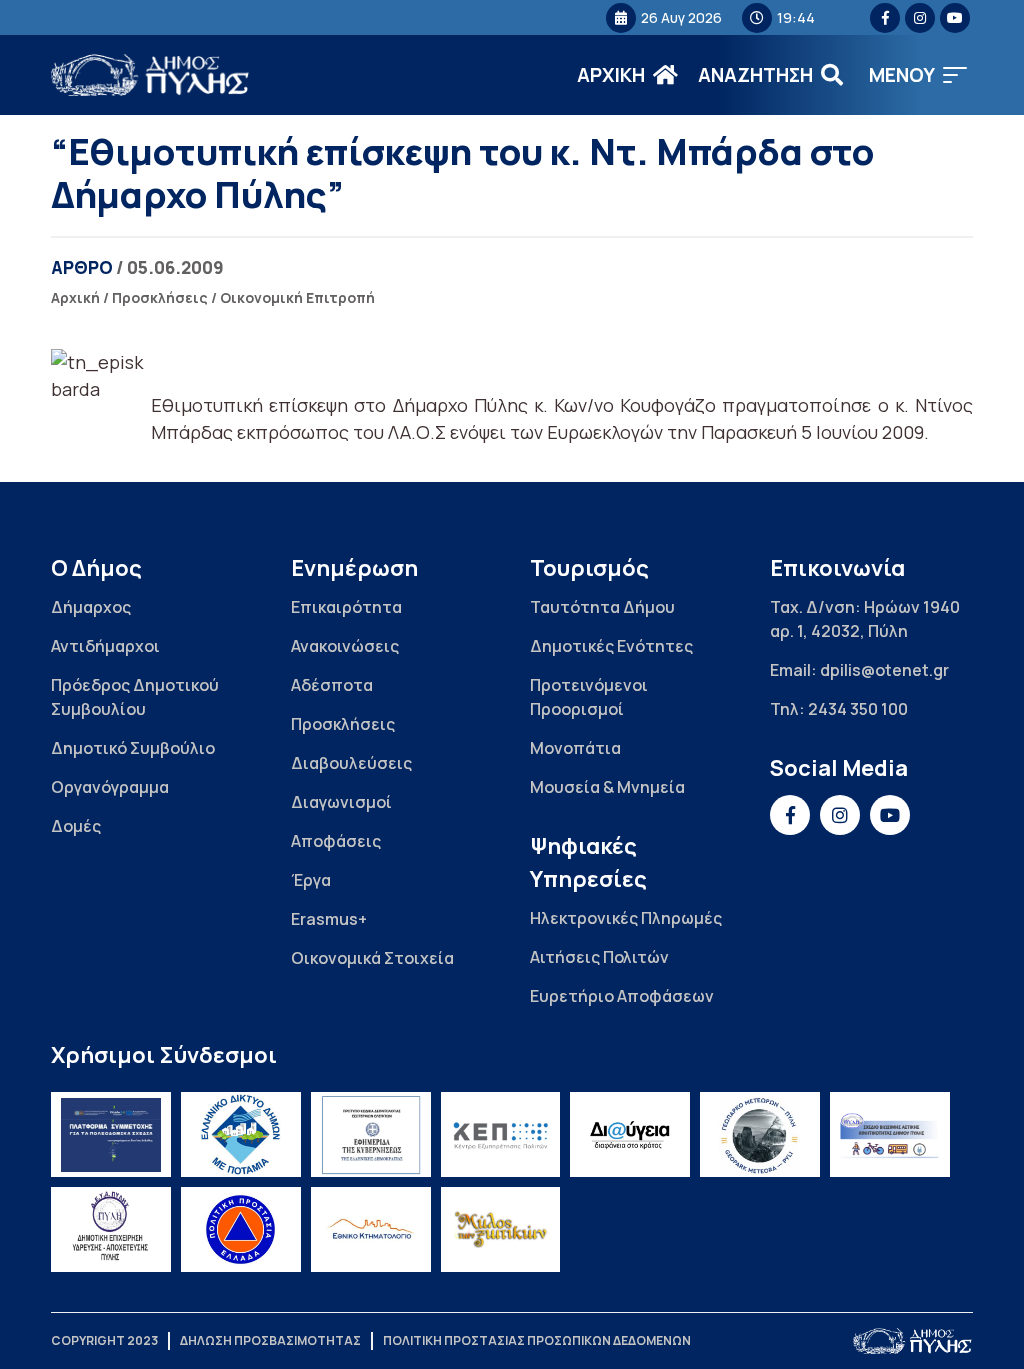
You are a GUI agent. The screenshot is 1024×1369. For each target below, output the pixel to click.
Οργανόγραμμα (110, 787)
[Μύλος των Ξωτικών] (501, 1229)
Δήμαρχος (91, 607)
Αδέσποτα (332, 685)
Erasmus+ (329, 919)
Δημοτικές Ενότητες (611, 646)
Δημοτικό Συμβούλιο (133, 748)
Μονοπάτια (575, 748)
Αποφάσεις (336, 841)
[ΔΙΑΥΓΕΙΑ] (630, 1134)
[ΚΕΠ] (501, 1134)
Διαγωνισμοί (341, 802)
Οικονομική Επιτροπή (297, 297)
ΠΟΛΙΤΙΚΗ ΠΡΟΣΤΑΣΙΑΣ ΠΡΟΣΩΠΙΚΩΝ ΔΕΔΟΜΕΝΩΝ (537, 1340)
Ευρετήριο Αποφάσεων (622, 996)
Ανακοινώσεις (345, 646)
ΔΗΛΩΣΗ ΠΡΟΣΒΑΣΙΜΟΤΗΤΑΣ (270, 1340)
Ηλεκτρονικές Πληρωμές (626, 918)
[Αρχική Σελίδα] (151, 75)
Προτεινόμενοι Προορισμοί (589, 697)
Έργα (311, 880)
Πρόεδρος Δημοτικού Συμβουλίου (135, 697)
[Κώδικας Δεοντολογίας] (371, 1134)
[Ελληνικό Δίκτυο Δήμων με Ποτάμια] (241, 1134)
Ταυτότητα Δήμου (602, 607)
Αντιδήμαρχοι (105, 646)
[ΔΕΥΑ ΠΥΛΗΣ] (111, 1229)
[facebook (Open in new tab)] (885, 18)
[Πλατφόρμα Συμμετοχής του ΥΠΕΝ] (111, 1134)
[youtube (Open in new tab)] (955, 18)
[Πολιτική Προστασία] (241, 1229)
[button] (918, 75)
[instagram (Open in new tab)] (920, 18)
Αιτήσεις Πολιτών (599, 957)
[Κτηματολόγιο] (371, 1229)
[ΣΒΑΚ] (890, 1134)
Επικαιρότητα (346, 607)
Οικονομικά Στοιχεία (372, 958)
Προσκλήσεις (160, 297)
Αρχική (75, 297)
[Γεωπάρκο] (760, 1134)
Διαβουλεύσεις (351, 763)
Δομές (76, 826)
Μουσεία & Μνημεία (607, 787)
